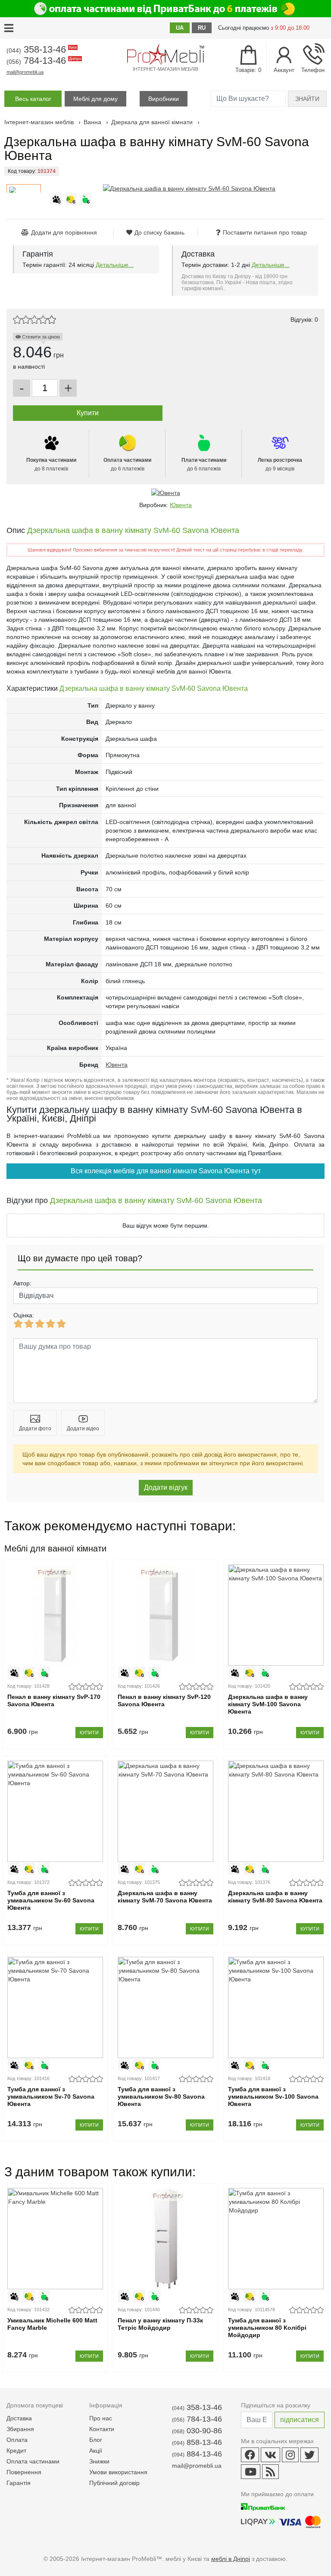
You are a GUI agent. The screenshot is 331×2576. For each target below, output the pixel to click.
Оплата (17, 2440)
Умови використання (118, 2472)
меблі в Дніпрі (231, 2559)
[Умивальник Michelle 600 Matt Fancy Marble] (55, 2239)
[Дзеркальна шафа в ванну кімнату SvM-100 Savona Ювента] (276, 1615)
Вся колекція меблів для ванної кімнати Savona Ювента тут (166, 1171)
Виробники (164, 99)
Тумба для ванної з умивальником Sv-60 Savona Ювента (51, 1900)
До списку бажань (159, 232)
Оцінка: (24, 1315)
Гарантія (19, 2483)
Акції (96, 2451)
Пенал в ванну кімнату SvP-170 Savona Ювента (54, 1700)
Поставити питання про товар (265, 232)
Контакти (102, 2429)
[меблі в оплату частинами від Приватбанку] (165, 9)
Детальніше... (115, 265)
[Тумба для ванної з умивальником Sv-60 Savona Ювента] (55, 1811)
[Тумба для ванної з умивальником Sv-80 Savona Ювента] (165, 2007)
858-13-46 (197, 2442)
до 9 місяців (280, 464)
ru (202, 28)
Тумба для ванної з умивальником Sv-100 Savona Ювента (273, 2097)
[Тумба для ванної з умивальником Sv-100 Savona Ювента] (276, 2007)
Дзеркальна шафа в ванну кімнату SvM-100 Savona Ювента (268, 1704)
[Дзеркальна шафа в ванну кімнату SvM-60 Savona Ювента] (189, 188)
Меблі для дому (95, 99)
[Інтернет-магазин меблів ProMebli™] (165, 54)
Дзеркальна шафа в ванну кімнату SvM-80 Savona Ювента (275, 1897)
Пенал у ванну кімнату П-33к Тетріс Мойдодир (160, 2324)
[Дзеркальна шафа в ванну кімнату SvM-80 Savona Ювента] (276, 1811)
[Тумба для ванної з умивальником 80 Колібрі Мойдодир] (276, 2239)
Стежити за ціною (40, 337)
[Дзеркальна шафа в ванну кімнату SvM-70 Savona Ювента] (165, 1811)
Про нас (101, 2418)
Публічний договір (114, 2483)
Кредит (16, 2451)
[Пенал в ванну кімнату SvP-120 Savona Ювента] (165, 1615)
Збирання (20, 2429)
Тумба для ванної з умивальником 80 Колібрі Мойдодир (267, 2328)
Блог (96, 2440)
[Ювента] (165, 493)
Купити (89, 1733)
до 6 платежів (127, 464)
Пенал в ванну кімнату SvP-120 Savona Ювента (164, 1700)
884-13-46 (197, 2454)
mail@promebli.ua (25, 72)
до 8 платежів (51, 464)
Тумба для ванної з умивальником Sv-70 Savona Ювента (51, 2097)
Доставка (19, 2418)
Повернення (24, 2472)
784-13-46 (43, 61)
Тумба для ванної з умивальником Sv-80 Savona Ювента (161, 2097)
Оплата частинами (33, 2461)
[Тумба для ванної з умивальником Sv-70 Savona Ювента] (55, 2007)
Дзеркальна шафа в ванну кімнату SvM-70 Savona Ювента (165, 1897)
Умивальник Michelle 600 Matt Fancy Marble (52, 2324)
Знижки (99, 2461)
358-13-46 (41, 49)
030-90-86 (197, 2431)
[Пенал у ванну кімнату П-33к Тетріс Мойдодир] (165, 2239)
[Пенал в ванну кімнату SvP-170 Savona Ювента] (55, 1615)
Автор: (22, 1283)
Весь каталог (33, 99)
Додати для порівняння (64, 232)
